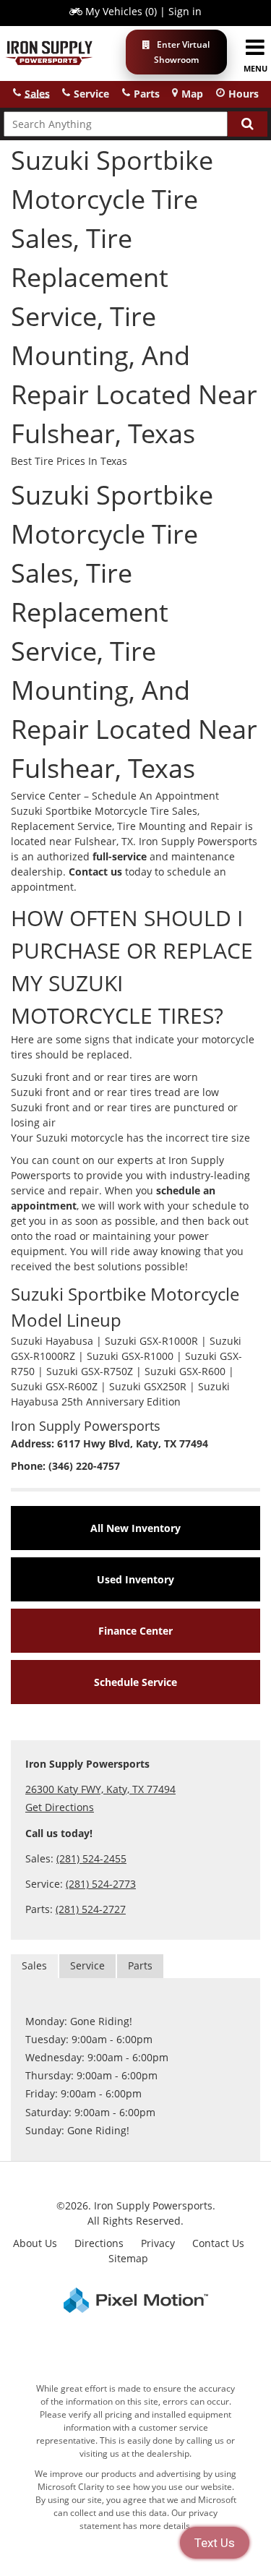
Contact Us (218, 2243)
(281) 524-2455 (91, 1858)
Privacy (158, 2243)
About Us (35, 2243)
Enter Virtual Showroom (182, 52)
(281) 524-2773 (101, 1884)
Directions (99, 2243)
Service (87, 1965)
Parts (140, 1965)
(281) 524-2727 (91, 1909)
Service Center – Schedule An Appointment (115, 796)
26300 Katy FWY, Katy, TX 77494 (100, 1789)
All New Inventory (135, 1528)
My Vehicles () (121, 11)
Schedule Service (135, 1682)
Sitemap (128, 2258)
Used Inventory (135, 1579)
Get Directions (60, 1807)
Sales (34, 1965)
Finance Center (135, 1631)
